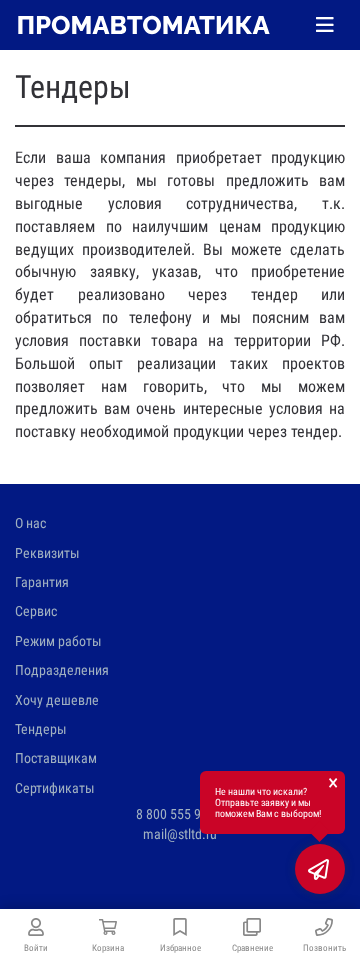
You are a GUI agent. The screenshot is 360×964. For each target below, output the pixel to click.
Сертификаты (55, 788)
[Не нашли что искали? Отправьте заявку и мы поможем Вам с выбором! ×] (320, 869)
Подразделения (62, 670)
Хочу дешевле (57, 700)
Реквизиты (47, 553)
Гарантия (42, 582)
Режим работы (58, 641)
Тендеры (41, 729)
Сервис (36, 611)
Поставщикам (56, 758)
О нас (30, 523)
